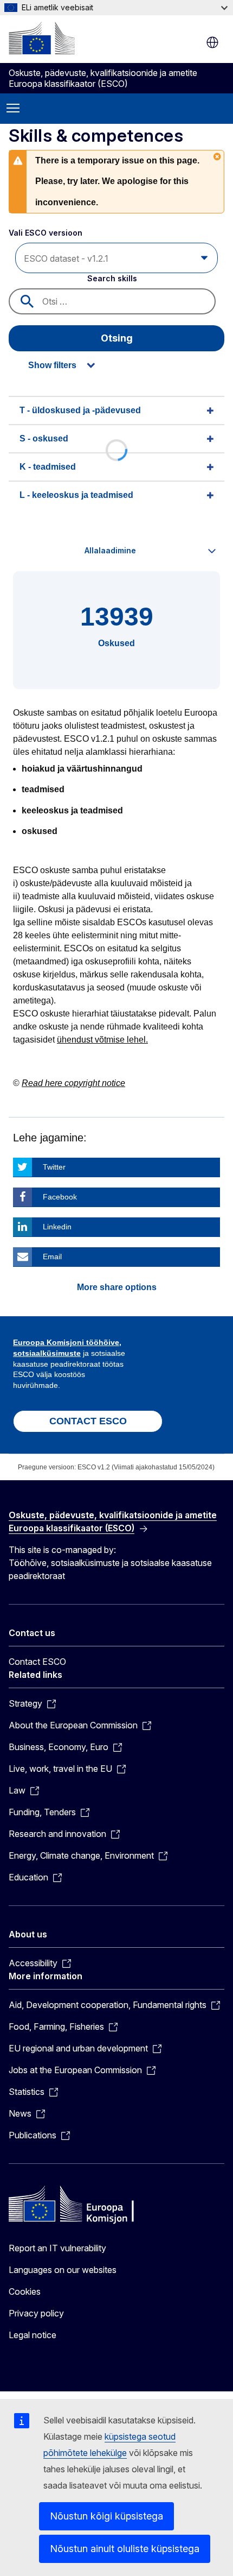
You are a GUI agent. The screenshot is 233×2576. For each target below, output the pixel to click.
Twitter (54, 1167)
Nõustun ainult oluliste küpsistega (125, 2549)
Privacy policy (36, 2313)
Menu (13, 109)
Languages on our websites (63, 2270)
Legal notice (33, 2335)
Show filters (52, 365)
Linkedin (57, 1227)
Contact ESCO (37, 1662)
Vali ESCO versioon (47, 233)
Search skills (112, 278)
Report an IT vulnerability (57, 2248)
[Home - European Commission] (42, 38)
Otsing (117, 338)
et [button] (212, 42)
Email (52, 1257)
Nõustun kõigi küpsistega (106, 2516)
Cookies (25, 2291)
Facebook (60, 1197)
